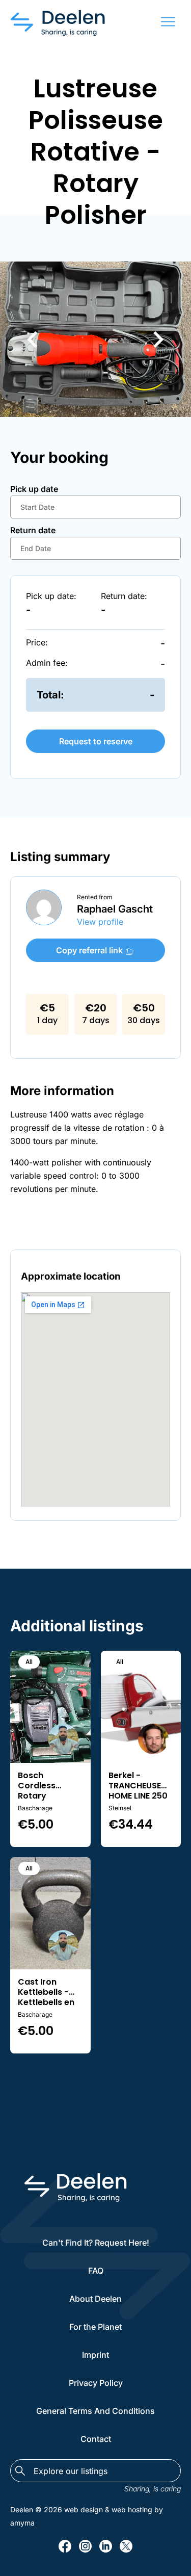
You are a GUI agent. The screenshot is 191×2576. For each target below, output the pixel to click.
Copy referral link (90, 950)
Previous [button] (32, 339)
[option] (95, 339)
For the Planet (95, 2327)
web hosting (132, 2509)
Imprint (95, 2355)
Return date (33, 530)
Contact (96, 2439)
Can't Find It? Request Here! (96, 2243)
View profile (100, 922)
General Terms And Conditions (95, 2411)
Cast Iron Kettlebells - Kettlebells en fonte (46, 1987)
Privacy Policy (96, 2383)
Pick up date (34, 489)
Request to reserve (96, 741)
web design (84, 2509)
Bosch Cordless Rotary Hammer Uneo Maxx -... (48, 1781)
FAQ (96, 2271)
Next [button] (159, 339)
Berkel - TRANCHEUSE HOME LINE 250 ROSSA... (138, 1781)
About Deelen (95, 2299)
